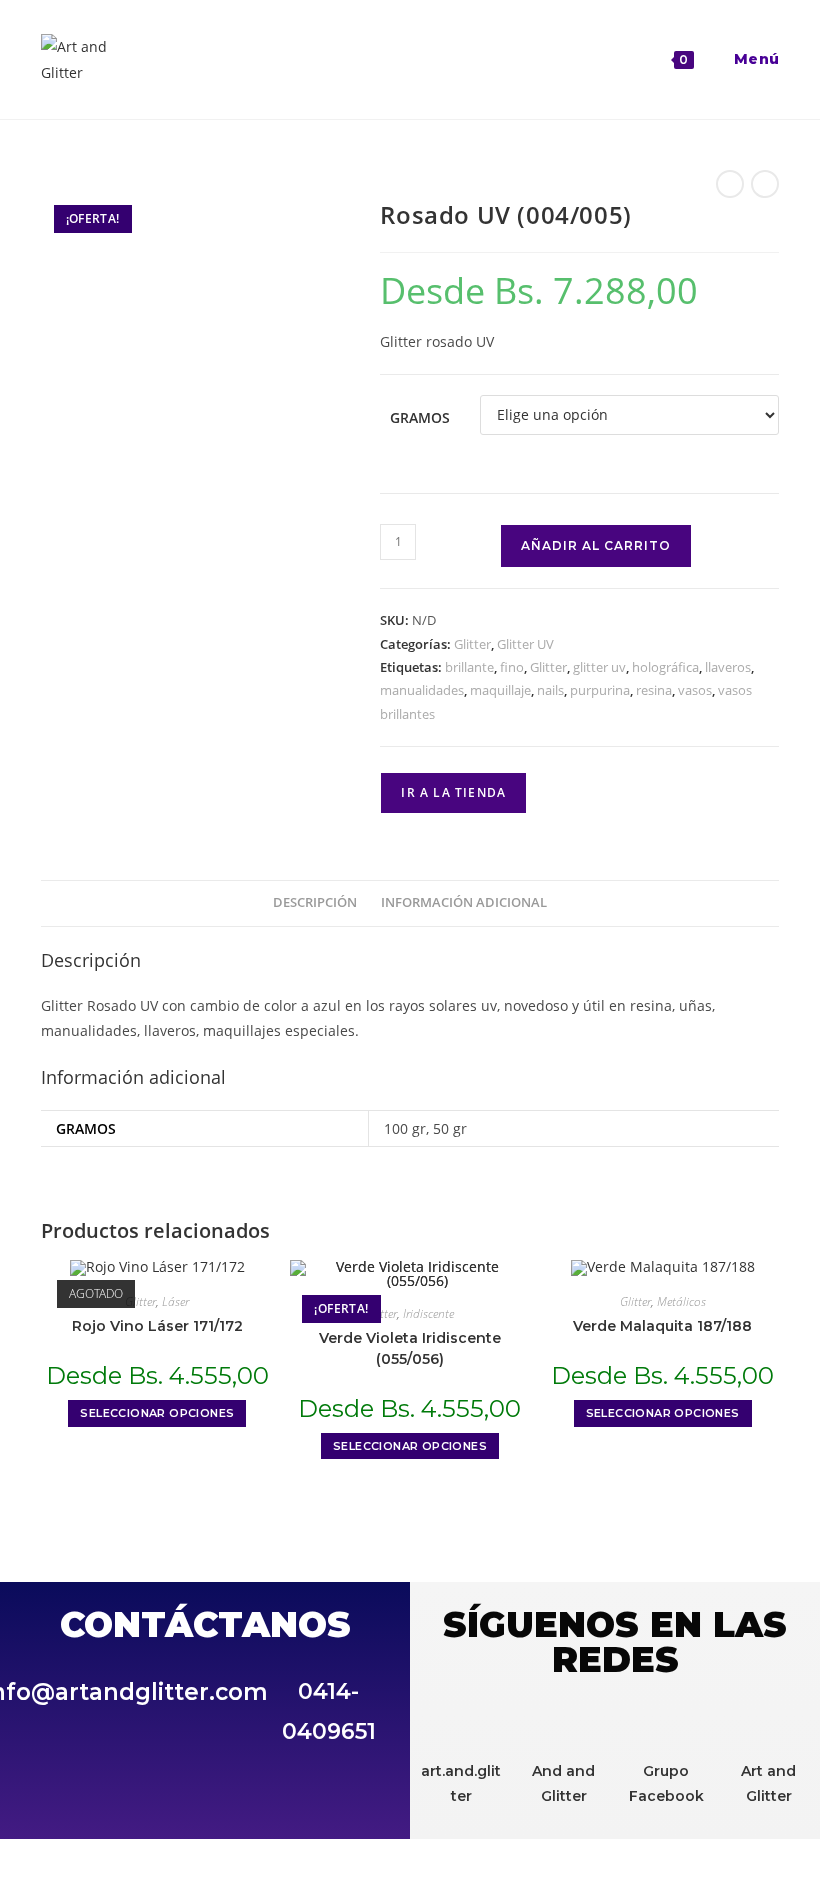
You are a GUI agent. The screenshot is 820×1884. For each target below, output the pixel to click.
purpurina (600, 690)
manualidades (422, 690)
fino (512, 667)
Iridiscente (428, 1313)
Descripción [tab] (315, 902)
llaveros (728, 667)
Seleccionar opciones (157, 1413)
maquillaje (500, 690)
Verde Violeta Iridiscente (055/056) (410, 1348)
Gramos (420, 417)
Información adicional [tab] (464, 902)
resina (654, 690)
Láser (175, 1301)
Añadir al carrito (596, 545)
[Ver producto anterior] (730, 184)
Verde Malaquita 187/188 (662, 1326)
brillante (469, 667)
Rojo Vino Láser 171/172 (157, 1326)
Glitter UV (525, 644)
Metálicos (681, 1301)
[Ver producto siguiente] (765, 184)
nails (550, 690)
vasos (695, 690)
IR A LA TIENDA (453, 792)
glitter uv (599, 667)
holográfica (665, 667)
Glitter (472, 644)
